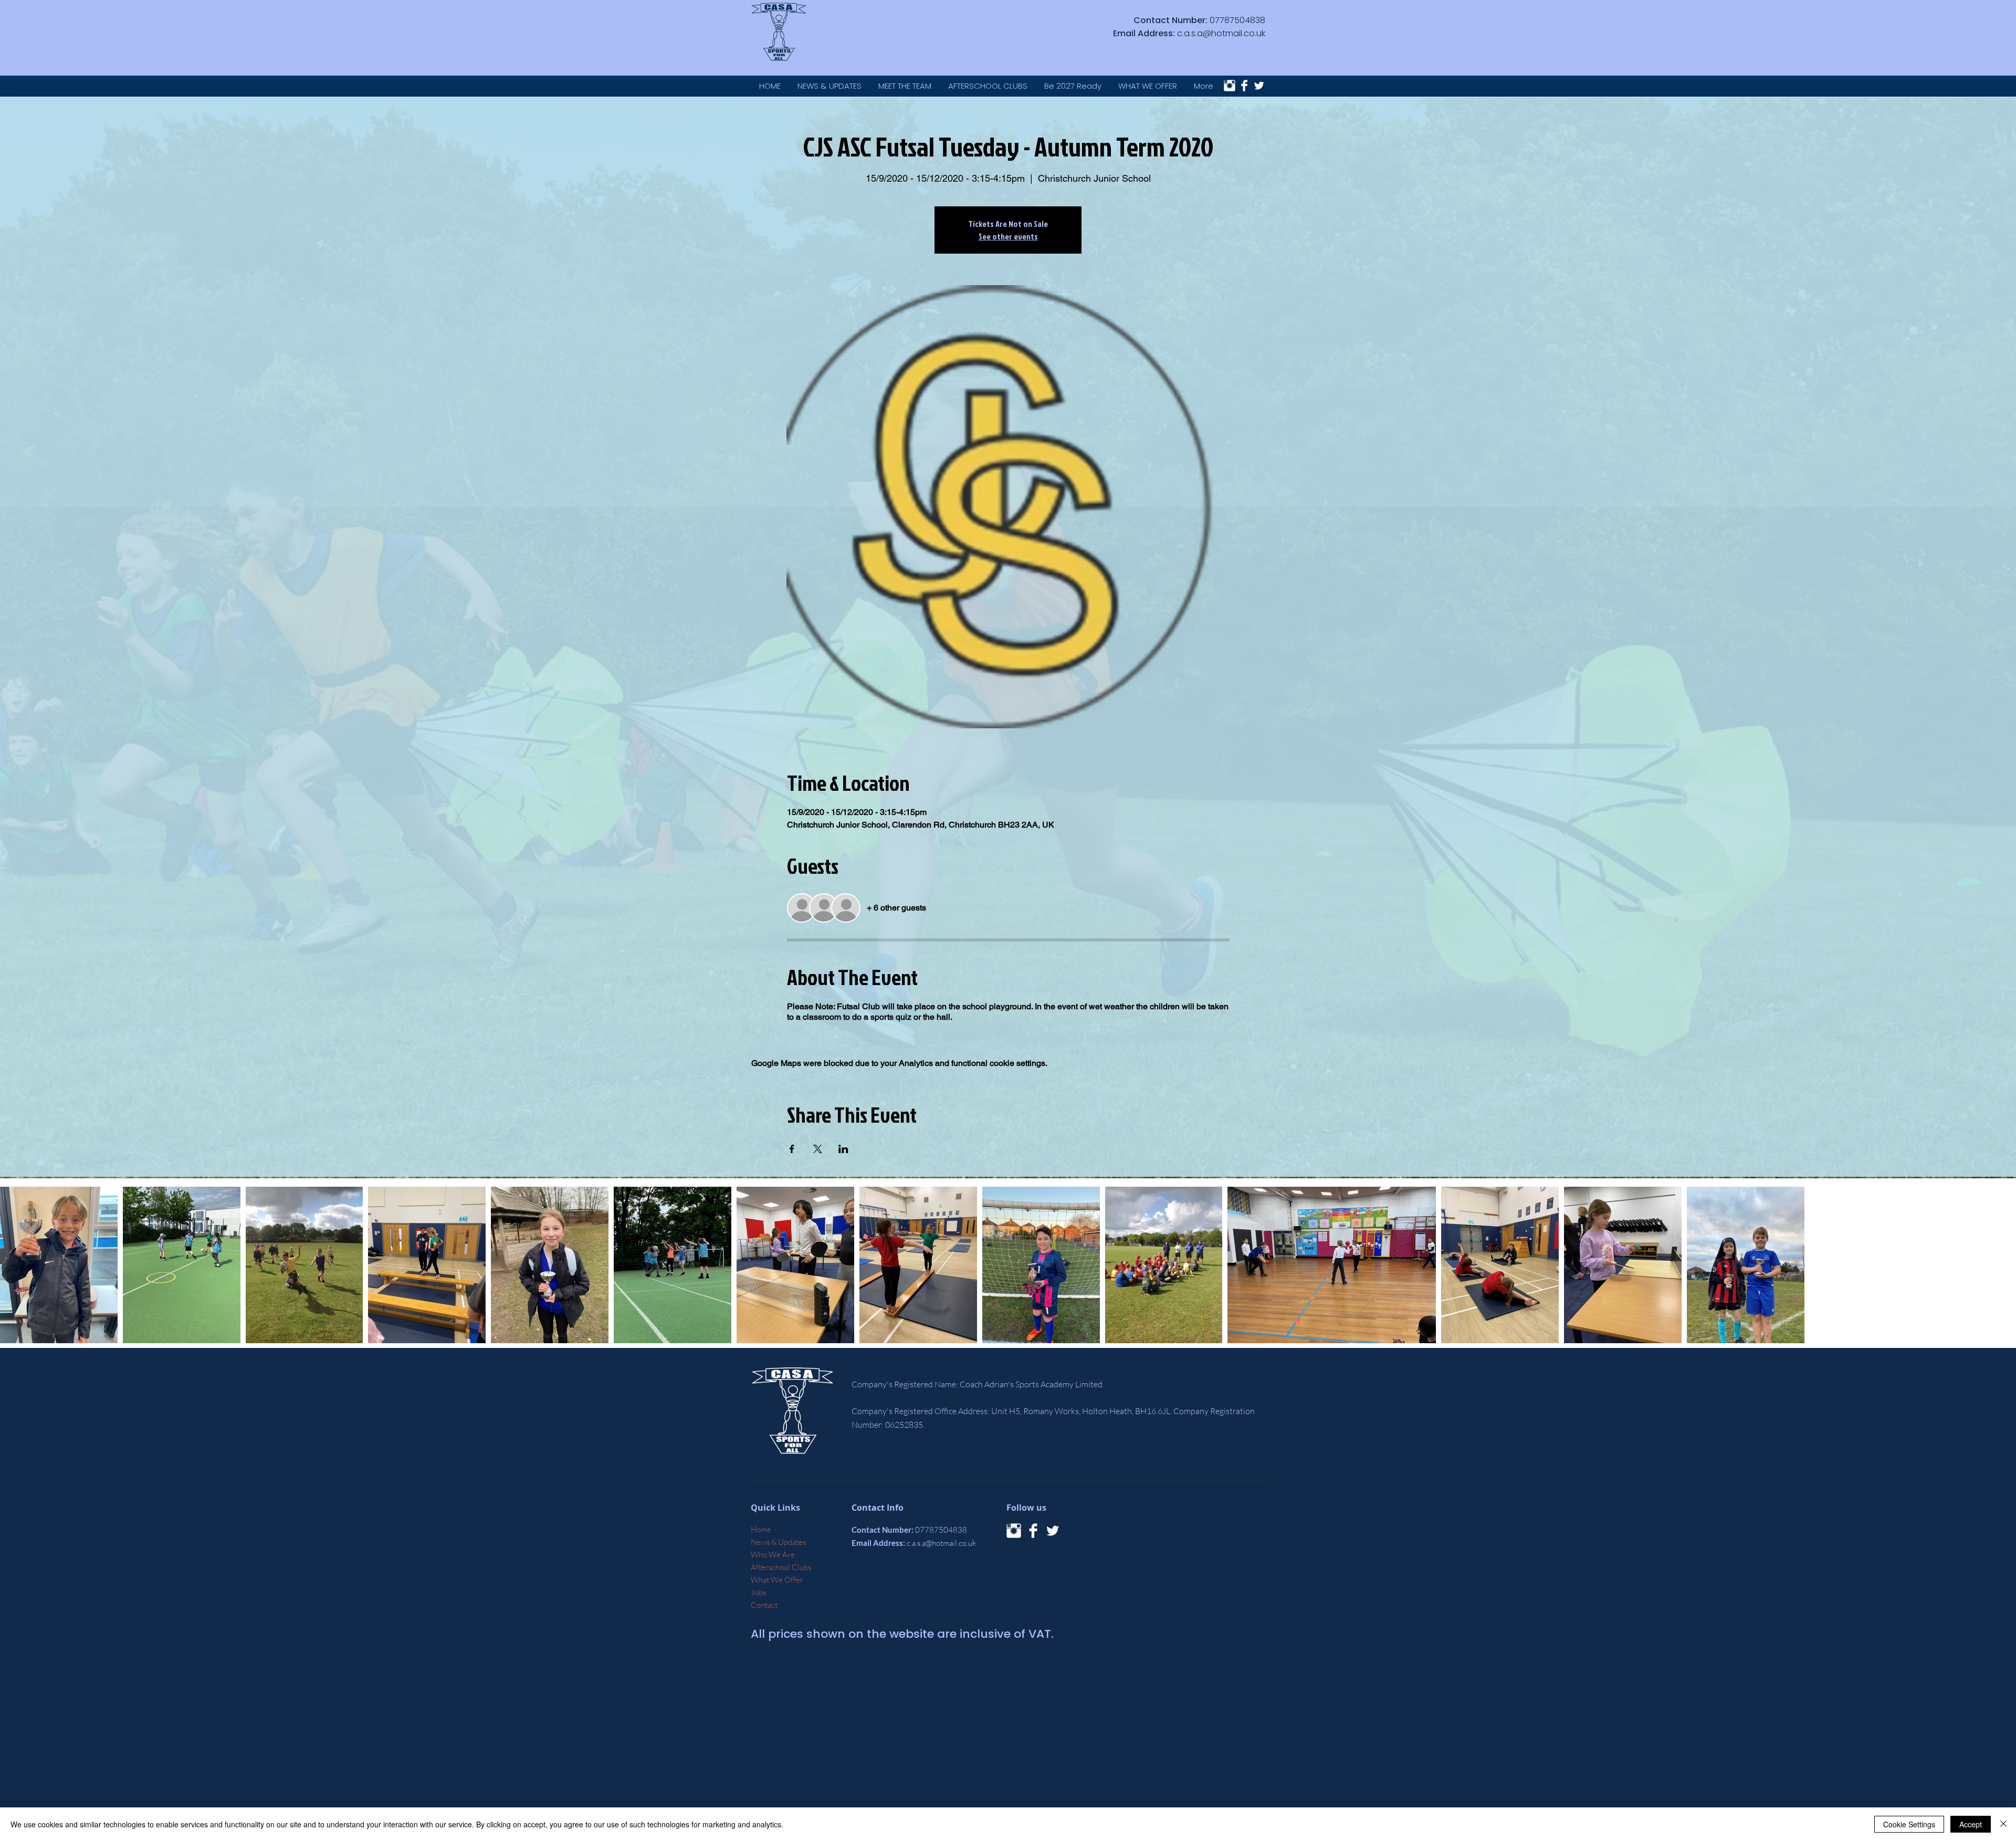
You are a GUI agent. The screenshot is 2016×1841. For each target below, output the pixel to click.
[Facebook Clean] (1244, 86)
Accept (1971, 1824)
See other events (1008, 236)
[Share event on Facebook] (792, 1149)
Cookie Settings (1909, 1824)
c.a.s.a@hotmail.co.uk (1221, 33)
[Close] (2003, 1824)
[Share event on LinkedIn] (843, 1149)
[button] (1148, 86)
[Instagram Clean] (1230, 86)
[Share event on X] (818, 1149)
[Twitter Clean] (1259, 86)
